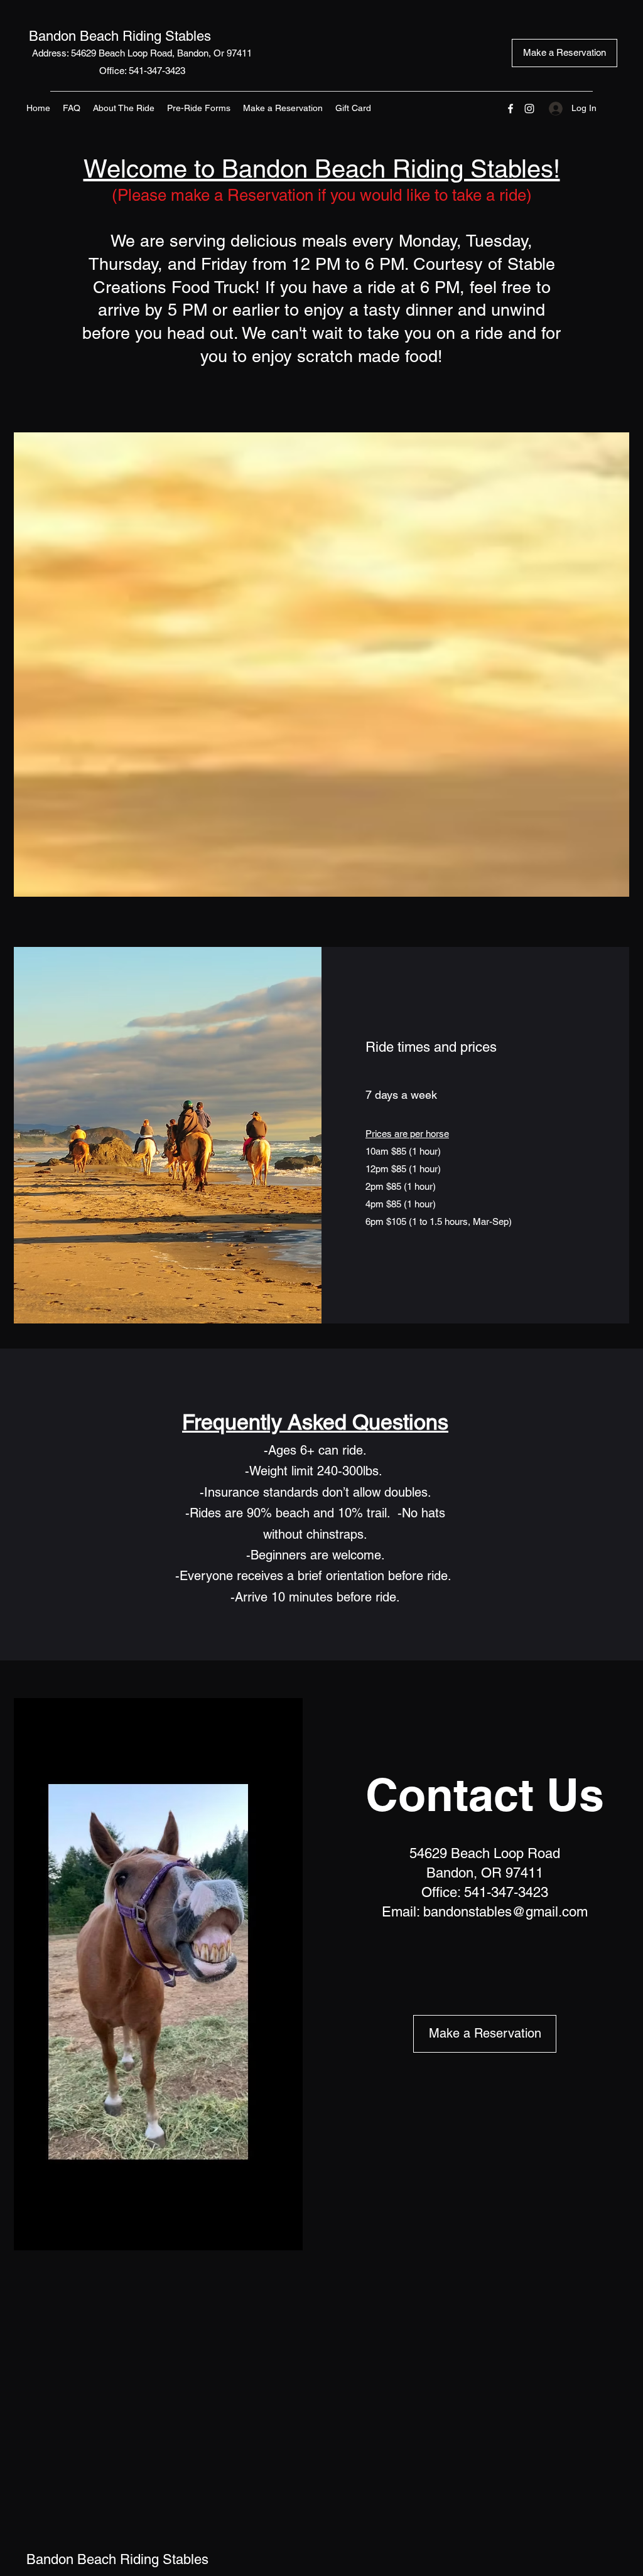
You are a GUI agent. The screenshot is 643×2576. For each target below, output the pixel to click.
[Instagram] (529, 109)
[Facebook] (511, 109)
